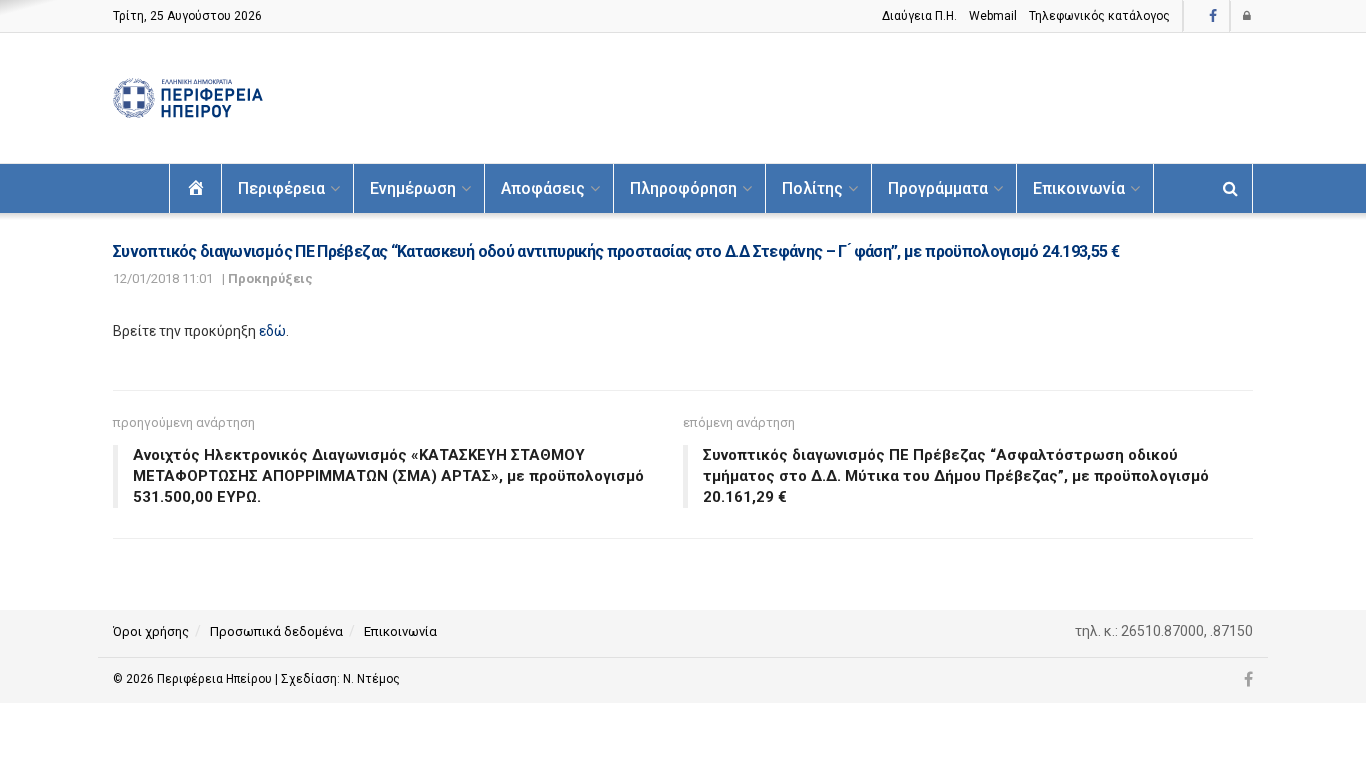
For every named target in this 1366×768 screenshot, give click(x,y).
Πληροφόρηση (683, 188)
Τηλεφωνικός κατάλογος (1099, 16)
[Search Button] (1230, 188)
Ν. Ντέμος (371, 679)
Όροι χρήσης (151, 631)
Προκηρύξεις (270, 278)
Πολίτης (812, 188)
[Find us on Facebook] (1213, 16)
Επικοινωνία (1079, 188)
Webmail (993, 16)
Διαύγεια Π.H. (919, 16)
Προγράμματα (938, 188)
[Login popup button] (1248, 16)
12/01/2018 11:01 (163, 278)
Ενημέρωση (413, 188)
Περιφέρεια (281, 188)
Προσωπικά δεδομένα (276, 631)
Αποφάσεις (543, 188)
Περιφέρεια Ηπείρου (216, 679)
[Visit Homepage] (188, 98)
